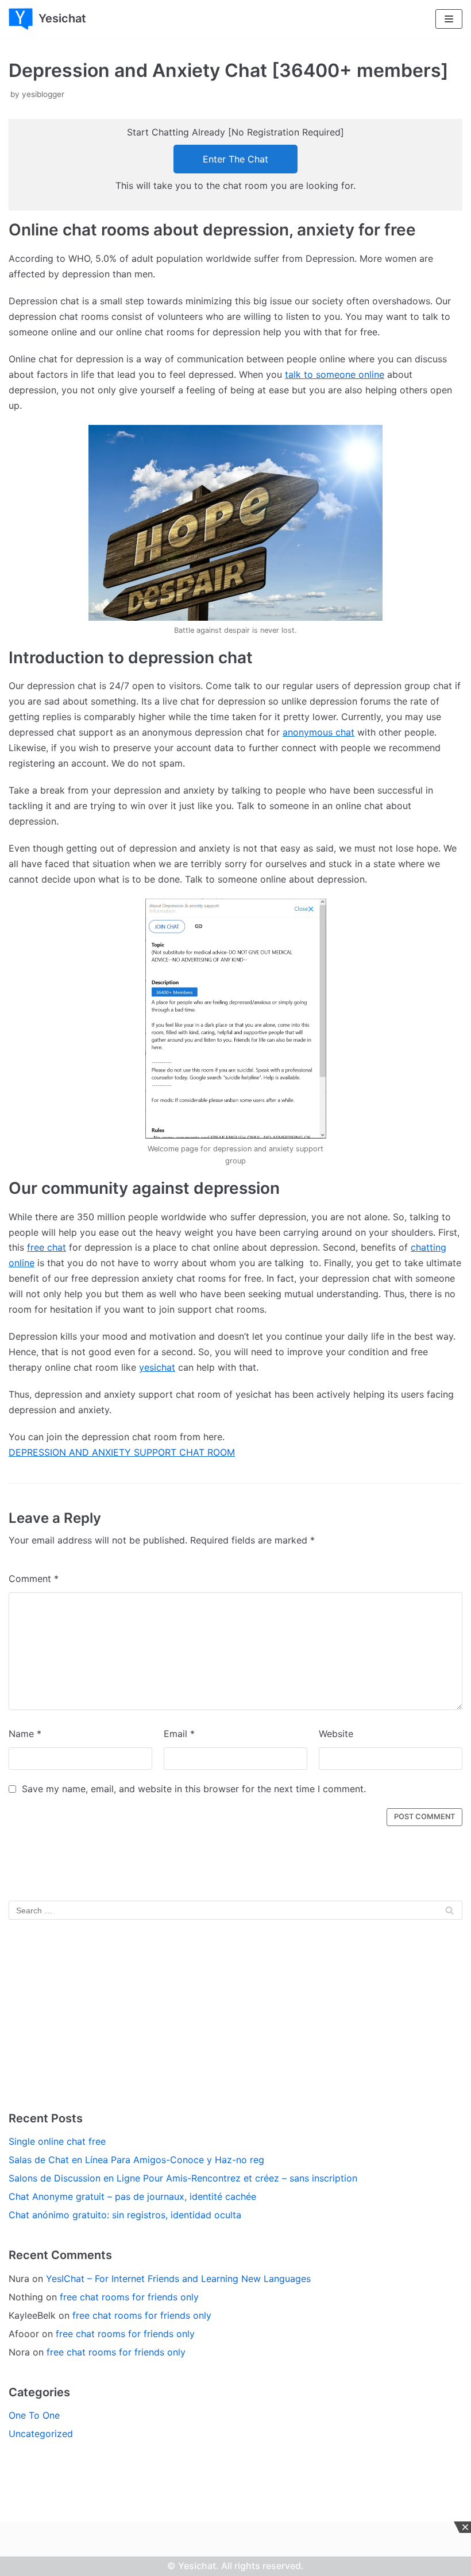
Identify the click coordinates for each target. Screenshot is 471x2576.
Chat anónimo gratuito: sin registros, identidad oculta (125, 2215)
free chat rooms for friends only (129, 2297)
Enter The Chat (235, 159)
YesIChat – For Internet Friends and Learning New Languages (178, 2279)
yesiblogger (43, 94)
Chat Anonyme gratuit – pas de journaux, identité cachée (132, 2196)
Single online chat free (57, 2141)
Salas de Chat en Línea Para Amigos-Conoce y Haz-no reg (136, 2160)
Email (179, 1734)
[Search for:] (235, 1910)
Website (336, 1734)
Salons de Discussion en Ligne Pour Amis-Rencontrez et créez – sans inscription (183, 2178)
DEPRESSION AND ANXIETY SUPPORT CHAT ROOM (122, 1452)
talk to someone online (335, 374)
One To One (34, 2415)
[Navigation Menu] (449, 19)
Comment (34, 1579)
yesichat (157, 1367)
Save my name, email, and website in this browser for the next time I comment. (194, 1789)
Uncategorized (41, 2434)
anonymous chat (318, 732)
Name (25, 1734)
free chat (47, 1247)
